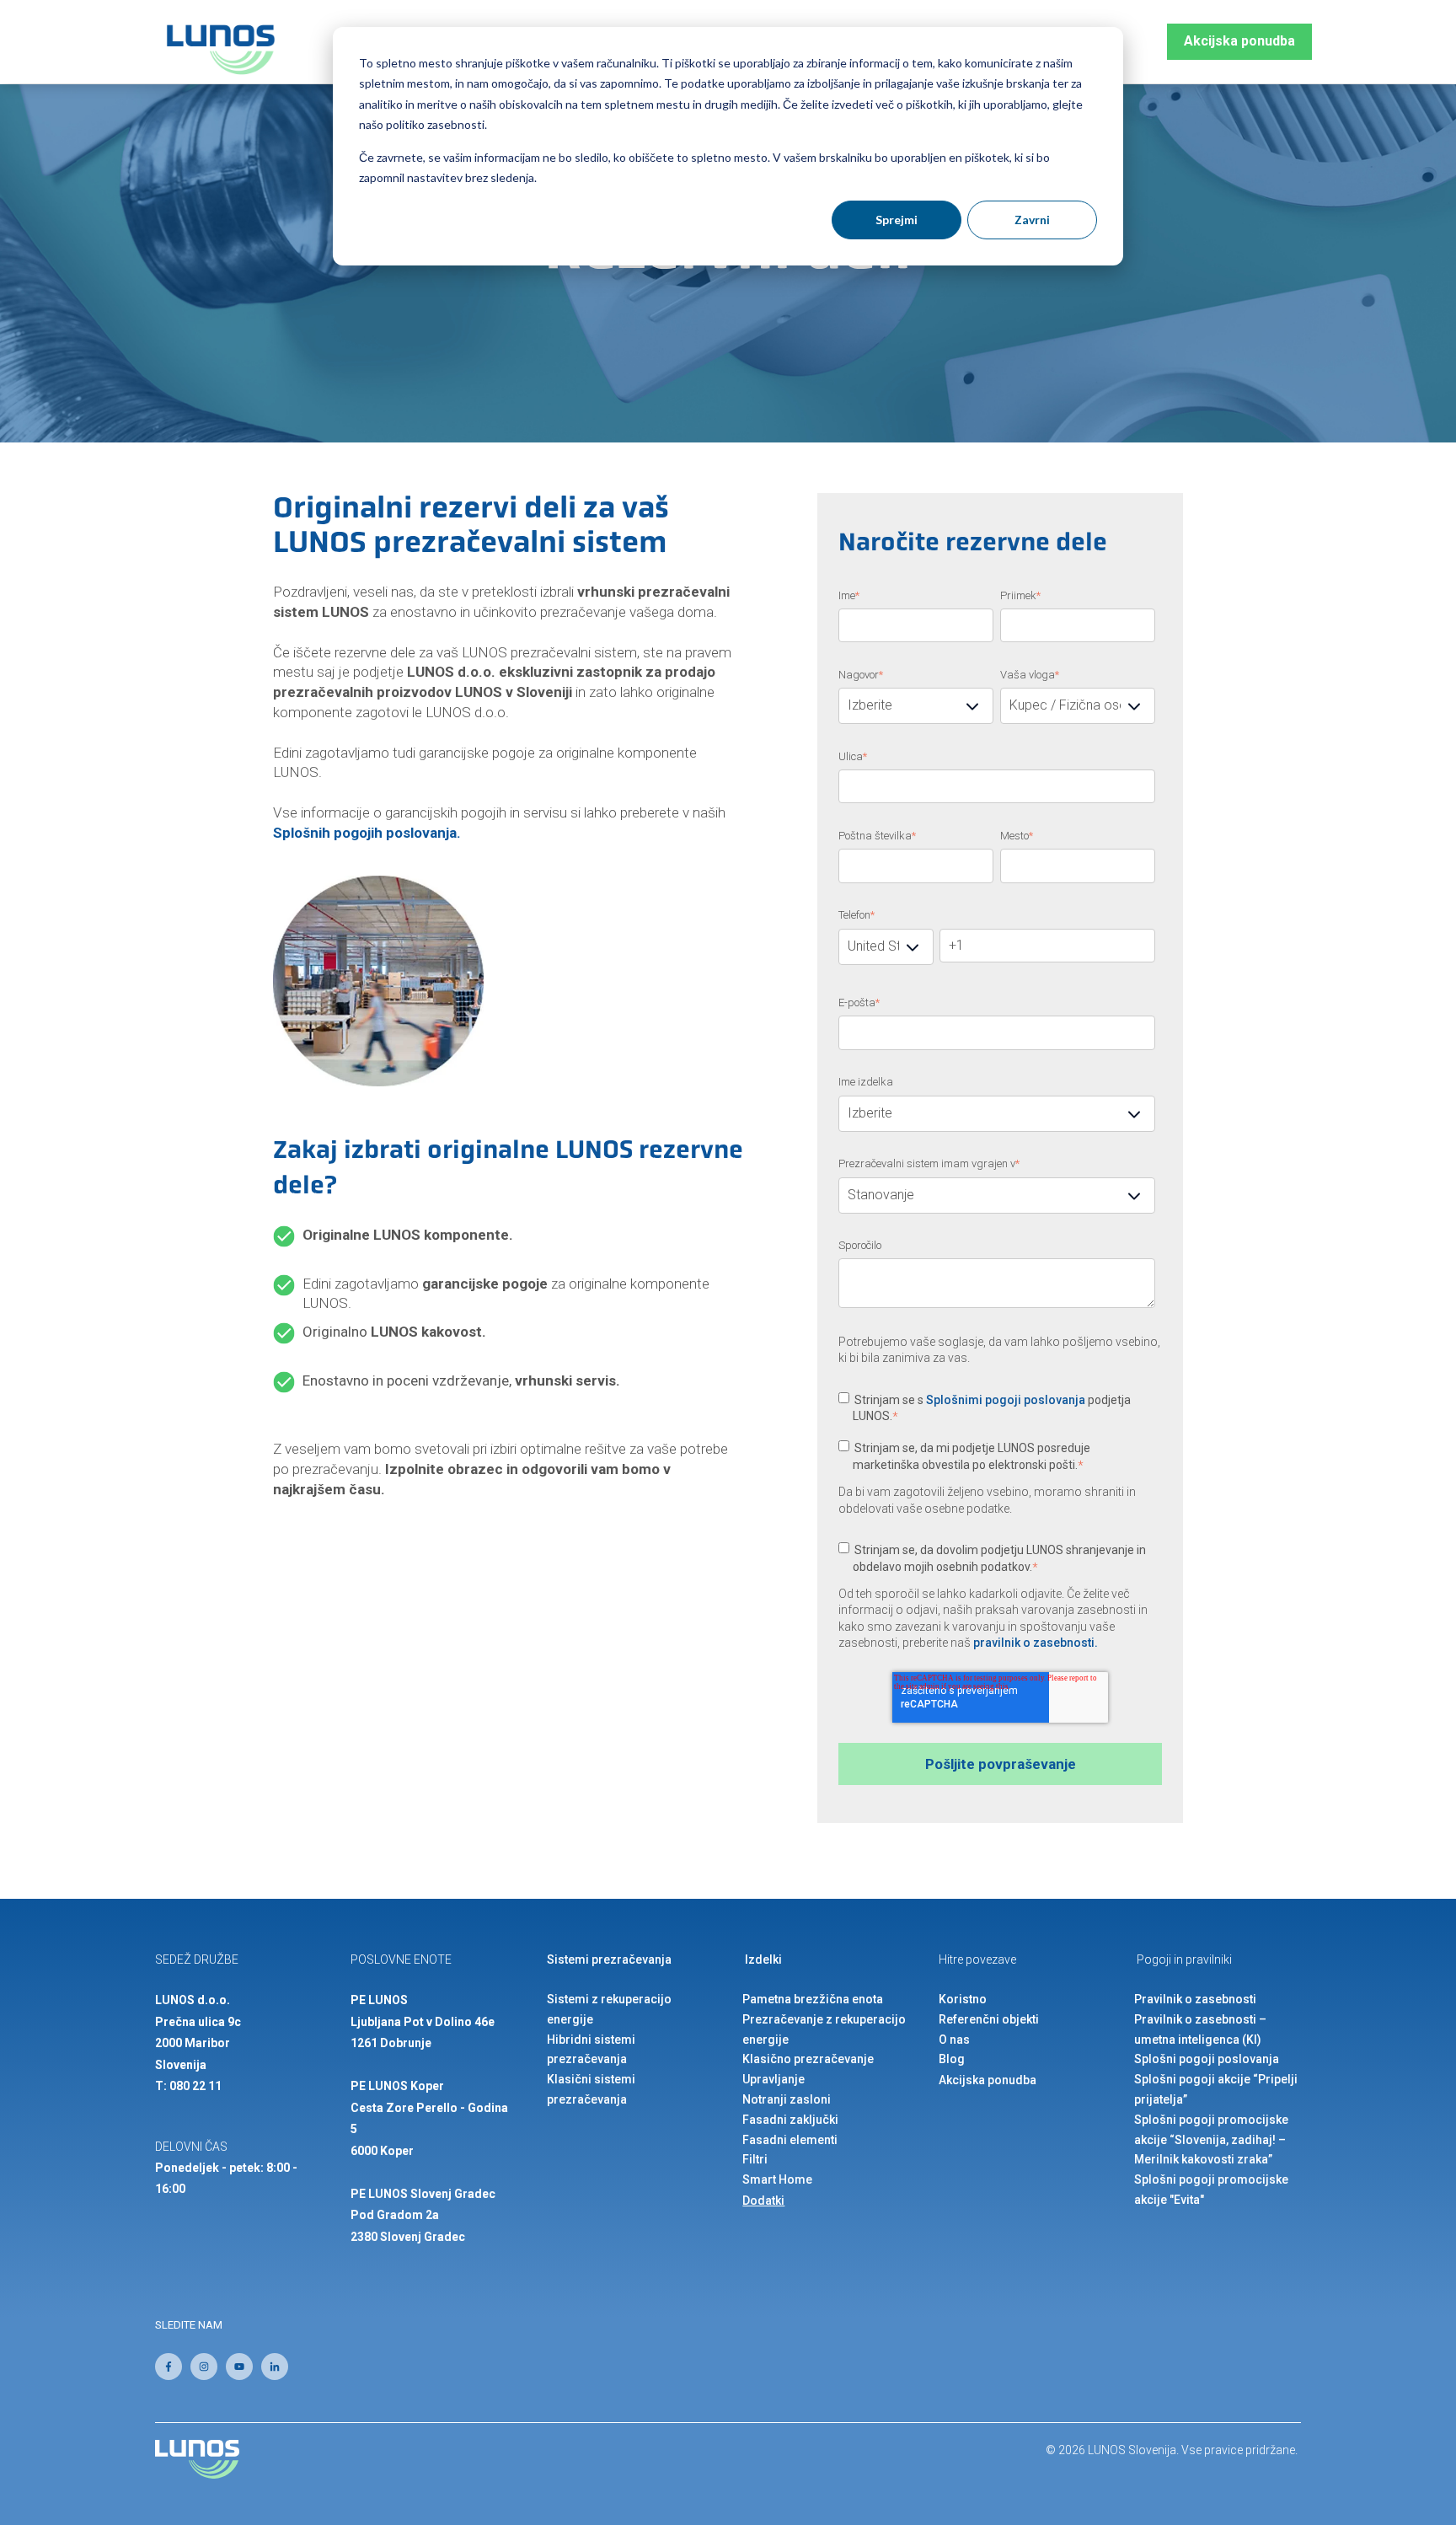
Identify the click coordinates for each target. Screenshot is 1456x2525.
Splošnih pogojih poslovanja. (367, 833)
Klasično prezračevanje (808, 2059)
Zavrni (1032, 220)
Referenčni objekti (989, 2019)
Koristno (963, 1999)
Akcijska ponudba (1239, 41)
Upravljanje (773, 2079)
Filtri (755, 2159)
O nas (954, 2040)
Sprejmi (897, 220)
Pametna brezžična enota (813, 1999)
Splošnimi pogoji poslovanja (1006, 1400)
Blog (952, 2059)
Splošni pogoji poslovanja (1207, 2059)
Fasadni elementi (790, 2140)
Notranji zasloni (787, 2099)
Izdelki (763, 1959)
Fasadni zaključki (790, 2120)
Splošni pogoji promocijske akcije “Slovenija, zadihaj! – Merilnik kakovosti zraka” (1211, 2140)
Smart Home (777, 2179)
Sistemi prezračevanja (609, 1959)
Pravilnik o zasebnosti (1195, 1999)
